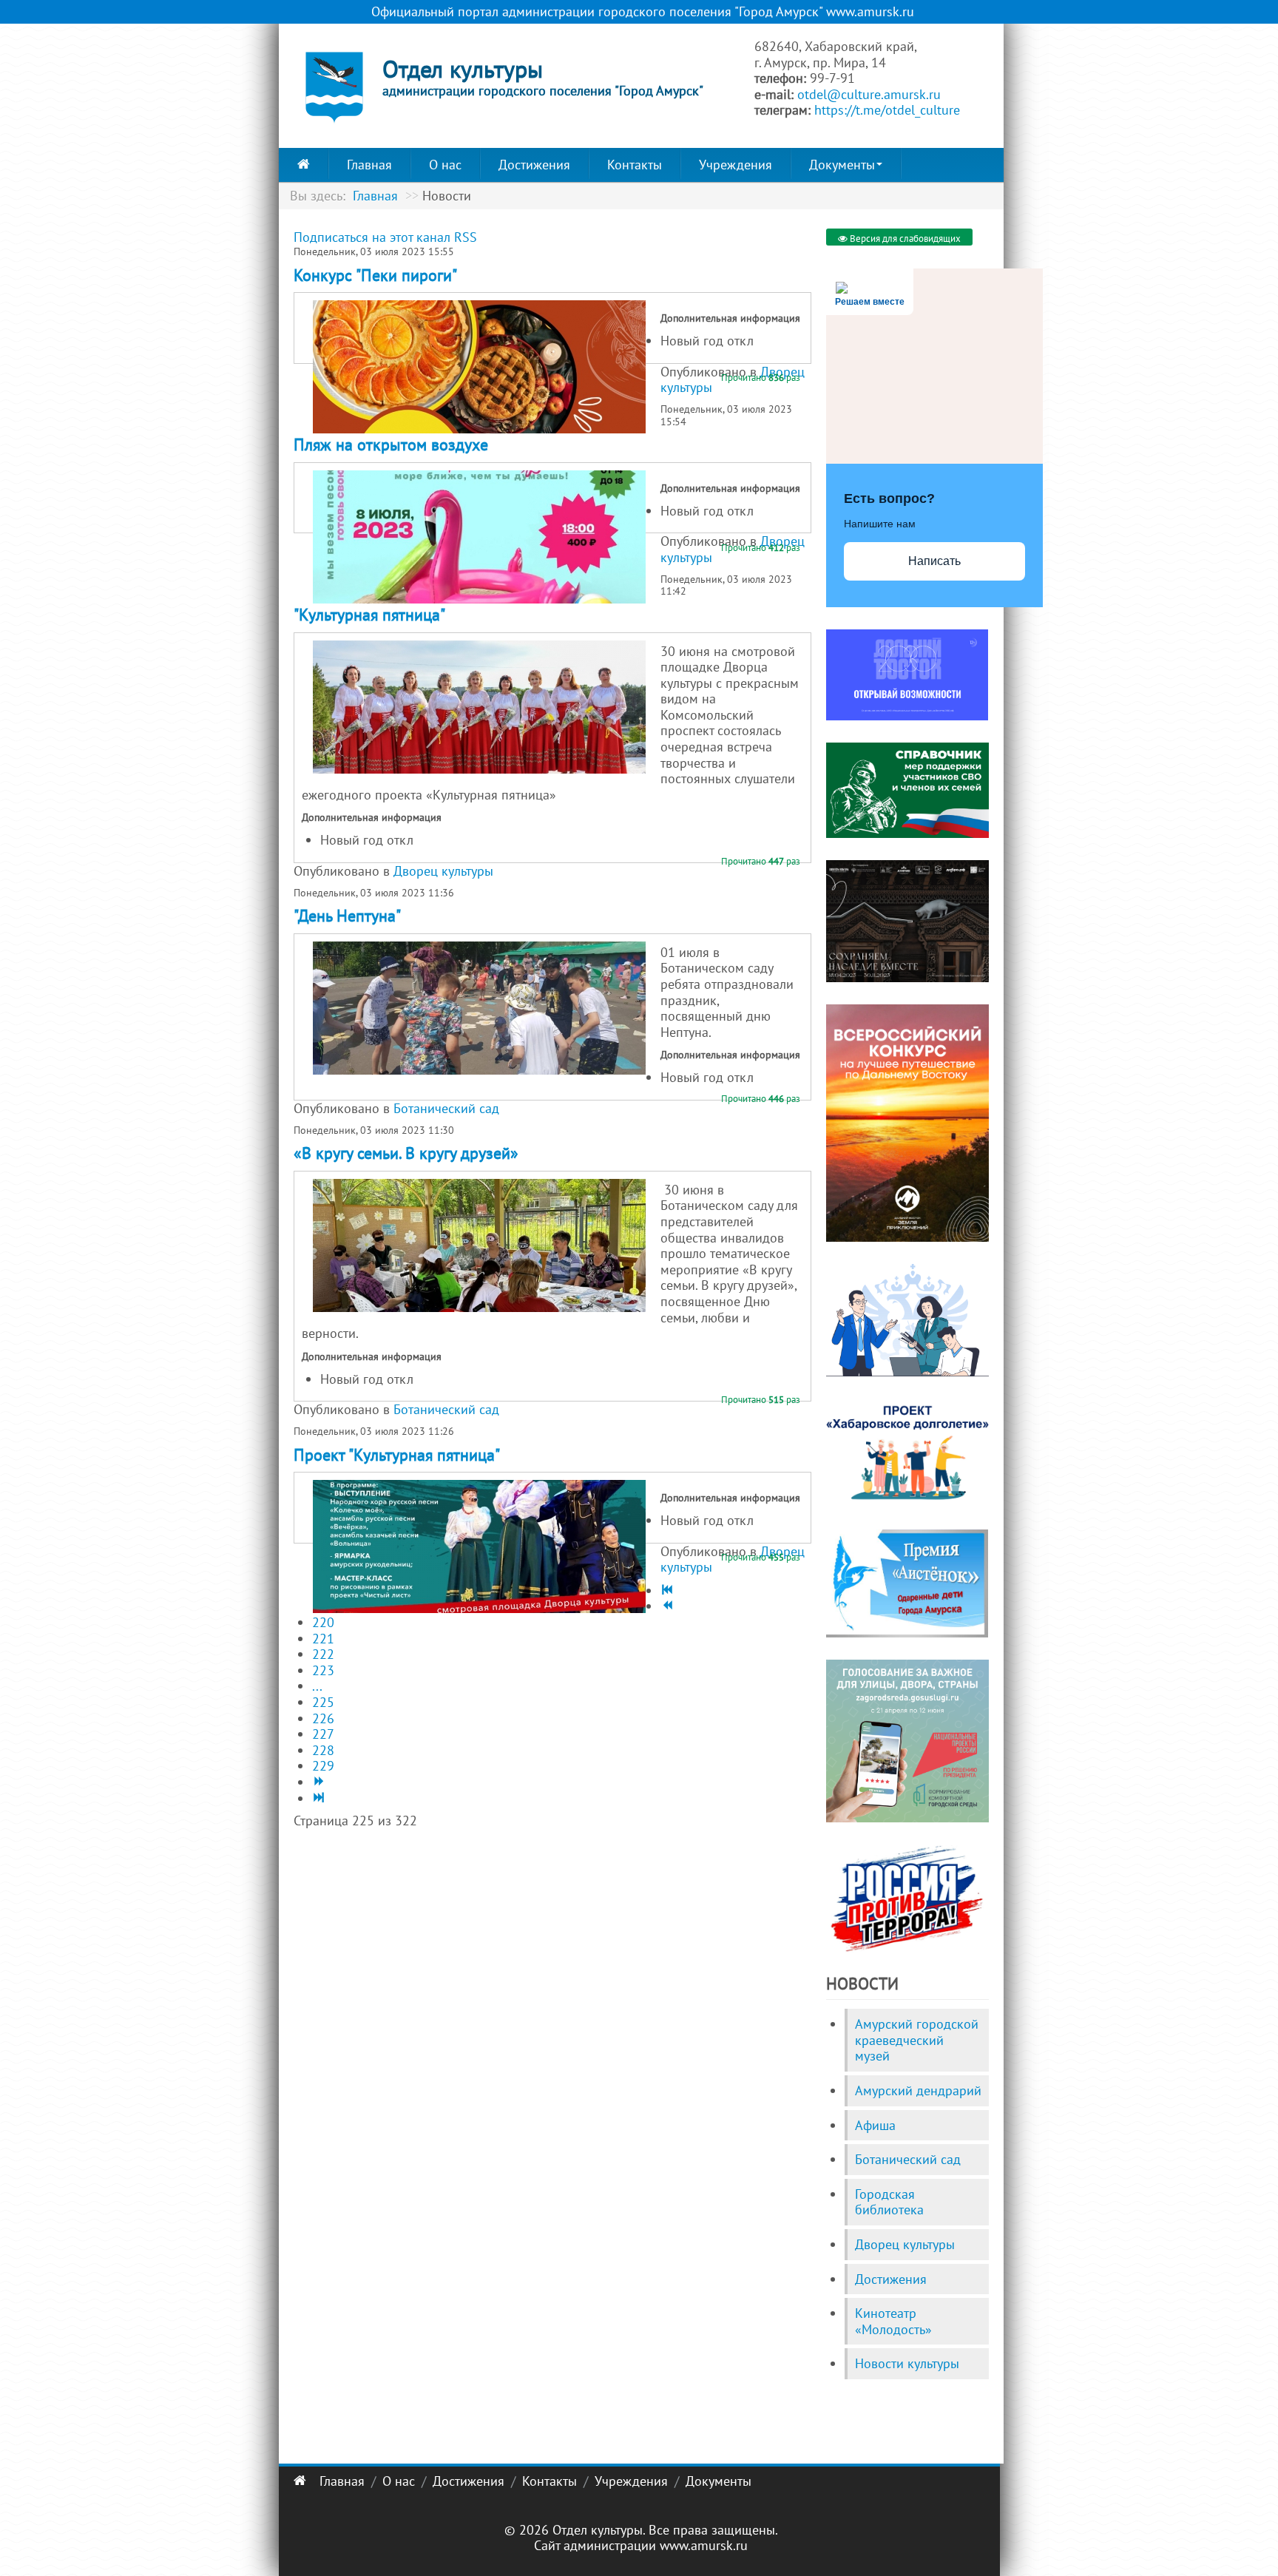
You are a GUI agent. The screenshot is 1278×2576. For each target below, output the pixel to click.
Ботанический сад (446, 1108)
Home (304, 165)
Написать (934, 561)
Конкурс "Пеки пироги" (375, 275)
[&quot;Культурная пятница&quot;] (479, 707)
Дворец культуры (443, 871)
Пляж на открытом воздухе (391, 444)
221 (323, 1639)
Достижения (534, 165)
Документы (842, 165)
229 (323, 1766)
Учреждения (736, 165)
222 (323, 1654)
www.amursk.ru (704, 2545)
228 (323, 1750)
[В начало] (666, 1590)
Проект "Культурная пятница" (397, 1455)
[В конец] (317, 1798)
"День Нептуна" (347, 916)
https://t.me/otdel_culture (887, 110)
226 (323, 1718)
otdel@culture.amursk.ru (869, 94)
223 (323, 1670)
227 (323, 1734)
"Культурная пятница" (369, 615)
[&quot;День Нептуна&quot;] (479, 1008)
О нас (445, 165)
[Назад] (666, 1606)
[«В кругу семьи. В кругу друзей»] (479, 1245)
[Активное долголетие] (907, 1451)
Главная (369, 165)
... (317, 1686)
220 (323, 1622)
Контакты (635, 165)
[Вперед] (317, 1782)
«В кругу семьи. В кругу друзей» (406, 1153)
